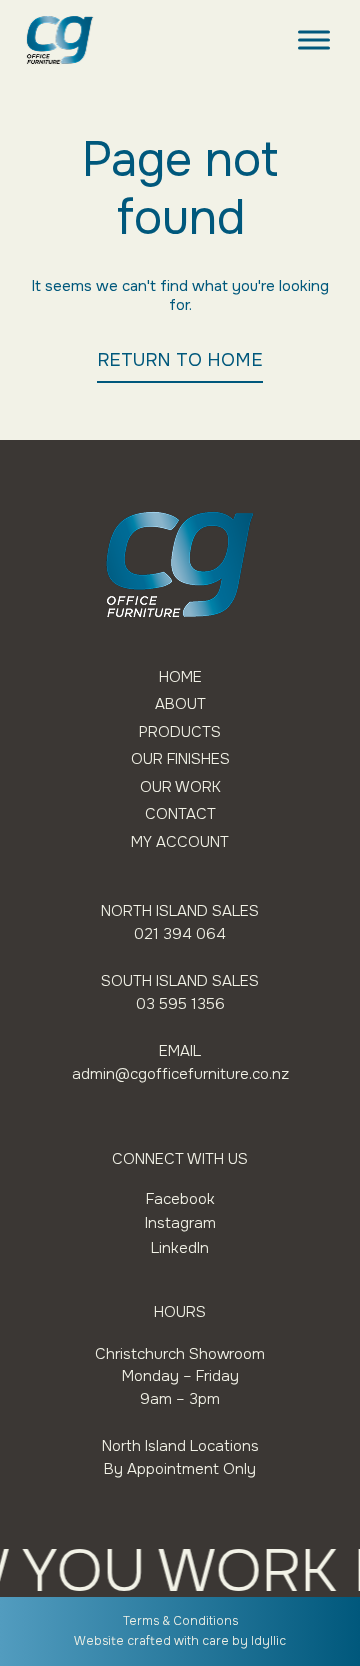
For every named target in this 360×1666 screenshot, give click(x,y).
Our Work (180, 787)
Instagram (180, 1223)
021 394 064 (180, 934)
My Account (180, 842)
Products (180, 732)
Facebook (180, 1199)
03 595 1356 (180, 1004)
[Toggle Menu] (314, 39)
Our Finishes (180, 759)
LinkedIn (180, 1248)
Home (180, 677)
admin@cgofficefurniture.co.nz (180, 1074)
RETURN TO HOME (180, 360)
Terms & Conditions (180, 1621)
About (180, 704)
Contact (180, 814)
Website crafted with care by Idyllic (180, 1641)
